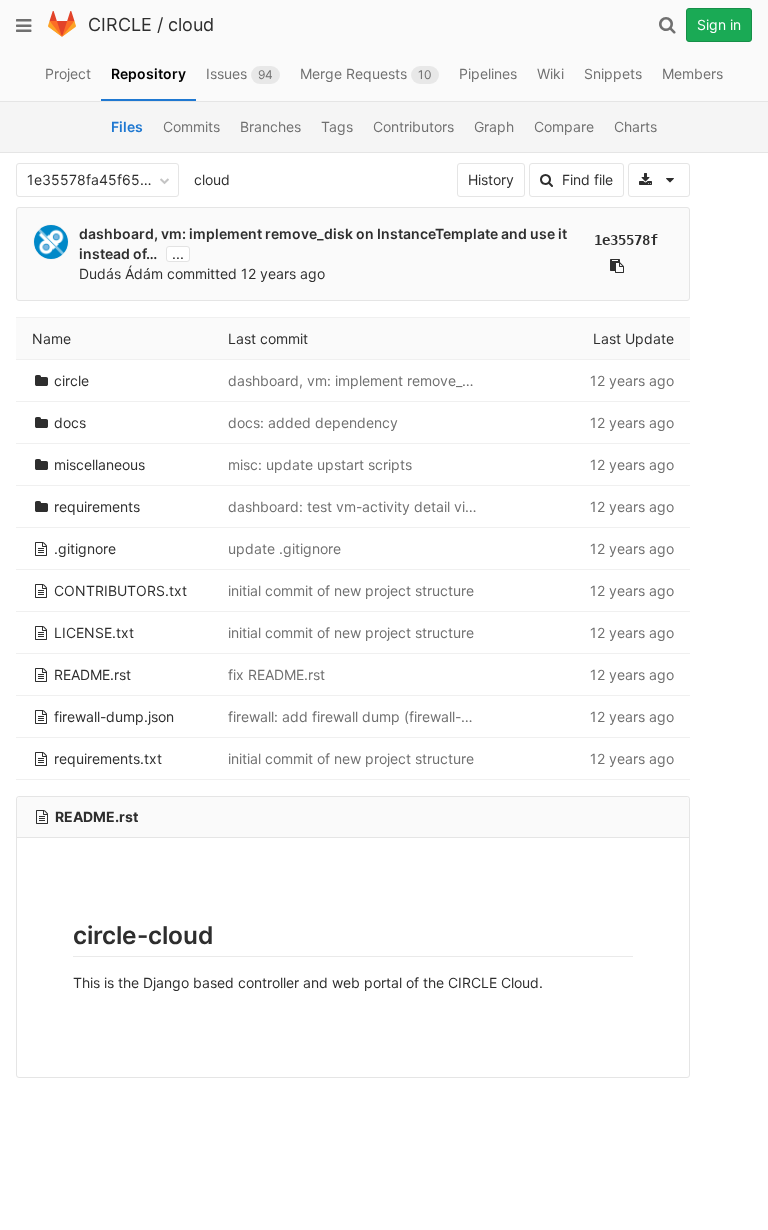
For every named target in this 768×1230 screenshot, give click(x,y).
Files (127, 126)
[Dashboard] (62, 32)
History (491, 179)
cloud (191, 24)
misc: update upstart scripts (320, 464)
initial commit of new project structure (351, 590)
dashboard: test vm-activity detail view (356, 506)
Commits (191, 126)
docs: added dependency (313, 422)
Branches (270, 126)
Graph (494, 126)
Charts (635, 126)
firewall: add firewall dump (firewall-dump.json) (381, 716)
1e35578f (626, 240)
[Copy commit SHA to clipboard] (617, 266)
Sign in (719, 24)
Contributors (413, 126)
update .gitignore (284, 548)
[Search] (667, 25)
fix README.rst (276, 674)
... (178, 254)
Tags (337, 126)
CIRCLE (120, 24)
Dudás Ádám (121, 273)
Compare (564, 126)
